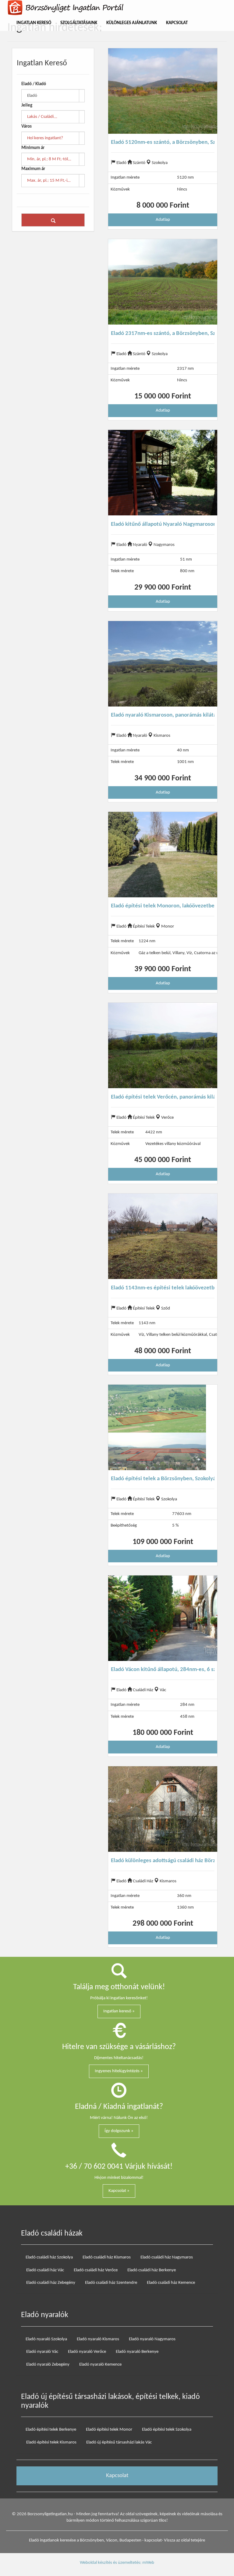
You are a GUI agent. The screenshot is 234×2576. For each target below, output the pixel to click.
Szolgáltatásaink (79, 23)
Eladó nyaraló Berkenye (137, 2352)
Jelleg (27, 105)
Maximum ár (33, 169)
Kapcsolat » (119, 2191)
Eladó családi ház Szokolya (49, 2257)
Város (27, 127)
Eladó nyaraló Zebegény (48, 2365)
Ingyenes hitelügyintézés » (119, 2071)
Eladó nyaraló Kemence (100, 2365)
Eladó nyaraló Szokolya (46, 2339)
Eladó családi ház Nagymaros (167, 2257)
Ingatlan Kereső (34, 23)
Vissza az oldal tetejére (184, 2540)
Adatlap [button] (163, 220)
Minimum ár (33, 148)
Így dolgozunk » (119, 2131)
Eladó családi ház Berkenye (152, 2270)
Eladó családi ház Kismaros (107, 2257)
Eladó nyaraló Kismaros (98, 2339)
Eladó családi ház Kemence (171, 2283)
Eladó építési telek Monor (109, 2430)
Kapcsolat (177, 23)
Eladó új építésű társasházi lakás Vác (119, 2442)
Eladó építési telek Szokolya (167, 2430)
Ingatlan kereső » (119, 2011)
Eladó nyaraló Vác (42, 2352)
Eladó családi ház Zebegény (51, 2283)
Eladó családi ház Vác (45, 2270)
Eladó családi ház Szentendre (111, 2283)
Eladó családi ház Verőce (96, 2270)
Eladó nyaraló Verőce (87, 2352)
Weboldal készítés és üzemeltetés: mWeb (117, 2563)
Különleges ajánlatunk (132, 23)
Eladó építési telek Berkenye (51, 2430)
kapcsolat (153, 2540)
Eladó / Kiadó (34, 84)
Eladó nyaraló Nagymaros (152, 2339)
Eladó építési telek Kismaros (51, 2442)
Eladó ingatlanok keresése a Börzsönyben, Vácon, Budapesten (85, 2540)
